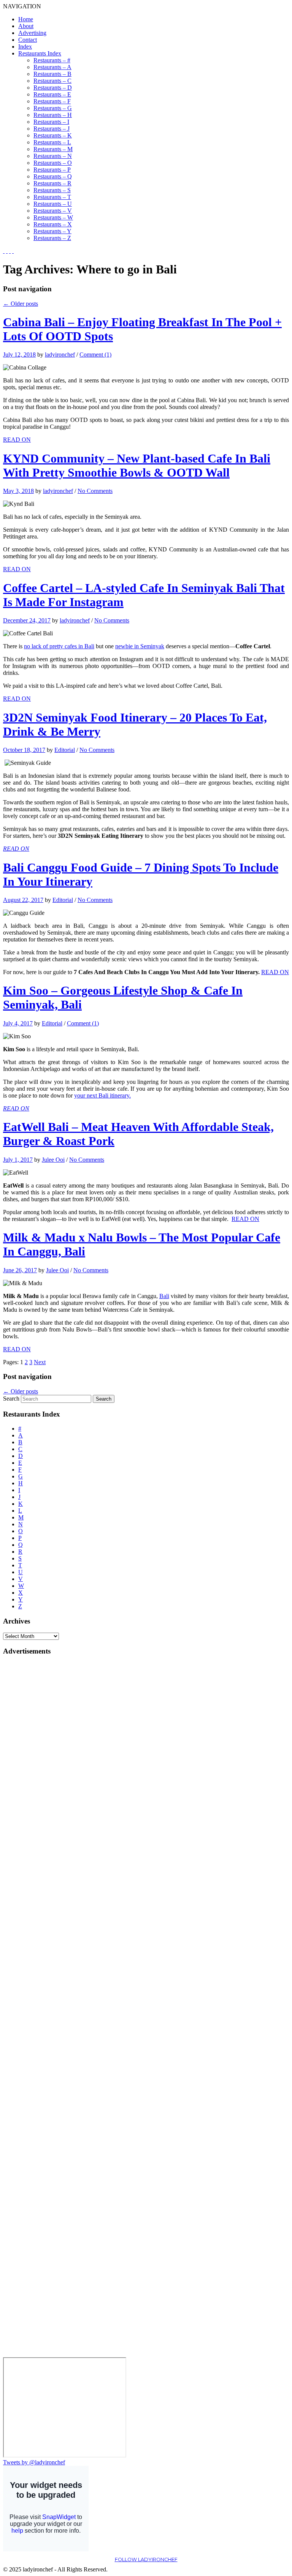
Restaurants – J (52, 129)
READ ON (17, 440)
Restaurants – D (53, 88)
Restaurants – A (52, 67)
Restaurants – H (53, 115)
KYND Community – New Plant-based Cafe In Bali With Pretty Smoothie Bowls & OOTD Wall (137, 465)
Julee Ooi (53, 1160)
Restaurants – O (53, 163)
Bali (164, 1296)
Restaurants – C (52, 81)
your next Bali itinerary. (102, 1095)
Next (40, 1362)
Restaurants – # (52, 60)
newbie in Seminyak (140, 646)
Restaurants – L (52, 142)
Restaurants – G (53, 108)
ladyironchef (60, 355)
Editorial (65, 750)
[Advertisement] (33, 1776)
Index (25, 47)
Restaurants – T (52, 197)
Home (26, 19)
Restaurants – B (52, 74)
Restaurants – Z (52, 238)
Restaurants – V (53, 211)
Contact (28, 40)
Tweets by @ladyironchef (34, 2462)
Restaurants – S (52, 190)
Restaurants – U (53, 204)
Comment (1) (95, 355)
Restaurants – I (51, 122)
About (26, 26)
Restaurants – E (52, 94)
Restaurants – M (53, 149)
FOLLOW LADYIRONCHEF (146, 2559)
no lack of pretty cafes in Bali (59, 646)
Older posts (21, 304)
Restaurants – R (52, 183)
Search (11, 1399)
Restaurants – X (53, 224)
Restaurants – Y (52, 231)
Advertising (32, 33)
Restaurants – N (53, 156)
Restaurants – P (52, 170)
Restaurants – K (53, 135)
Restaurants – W (53, 217)
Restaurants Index (40, 53)
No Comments (95, 491)
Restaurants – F (52, 101)
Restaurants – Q (53, 176)
